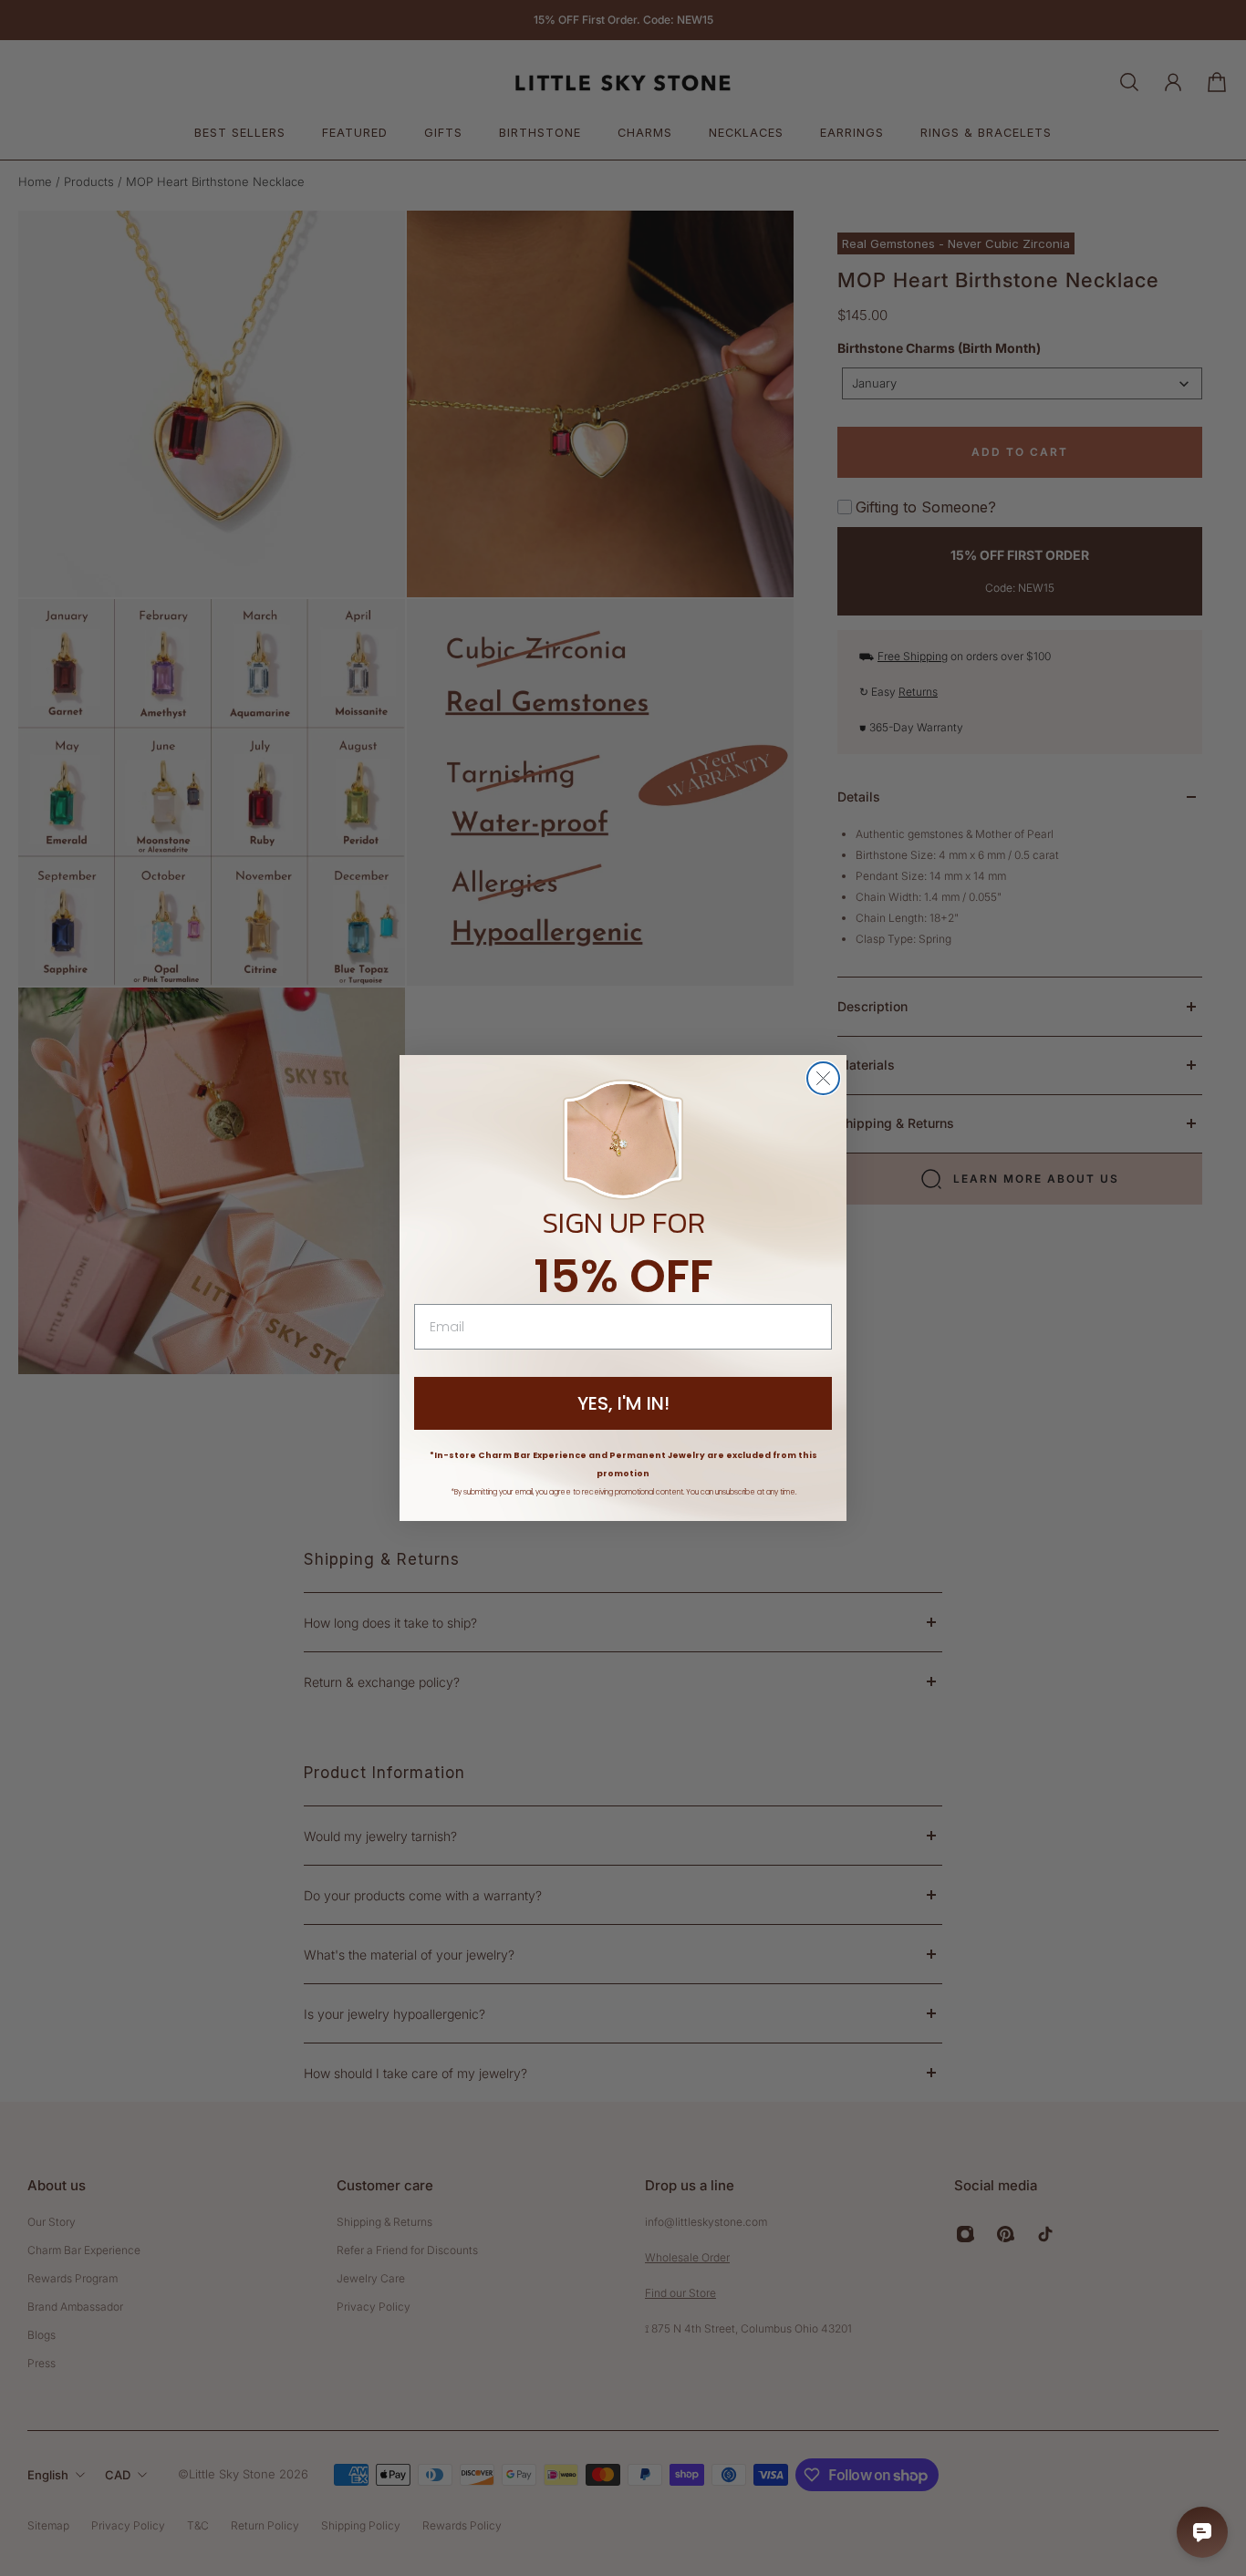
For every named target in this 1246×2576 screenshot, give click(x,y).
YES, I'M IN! (623, 1403)
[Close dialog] (823, 1078)
